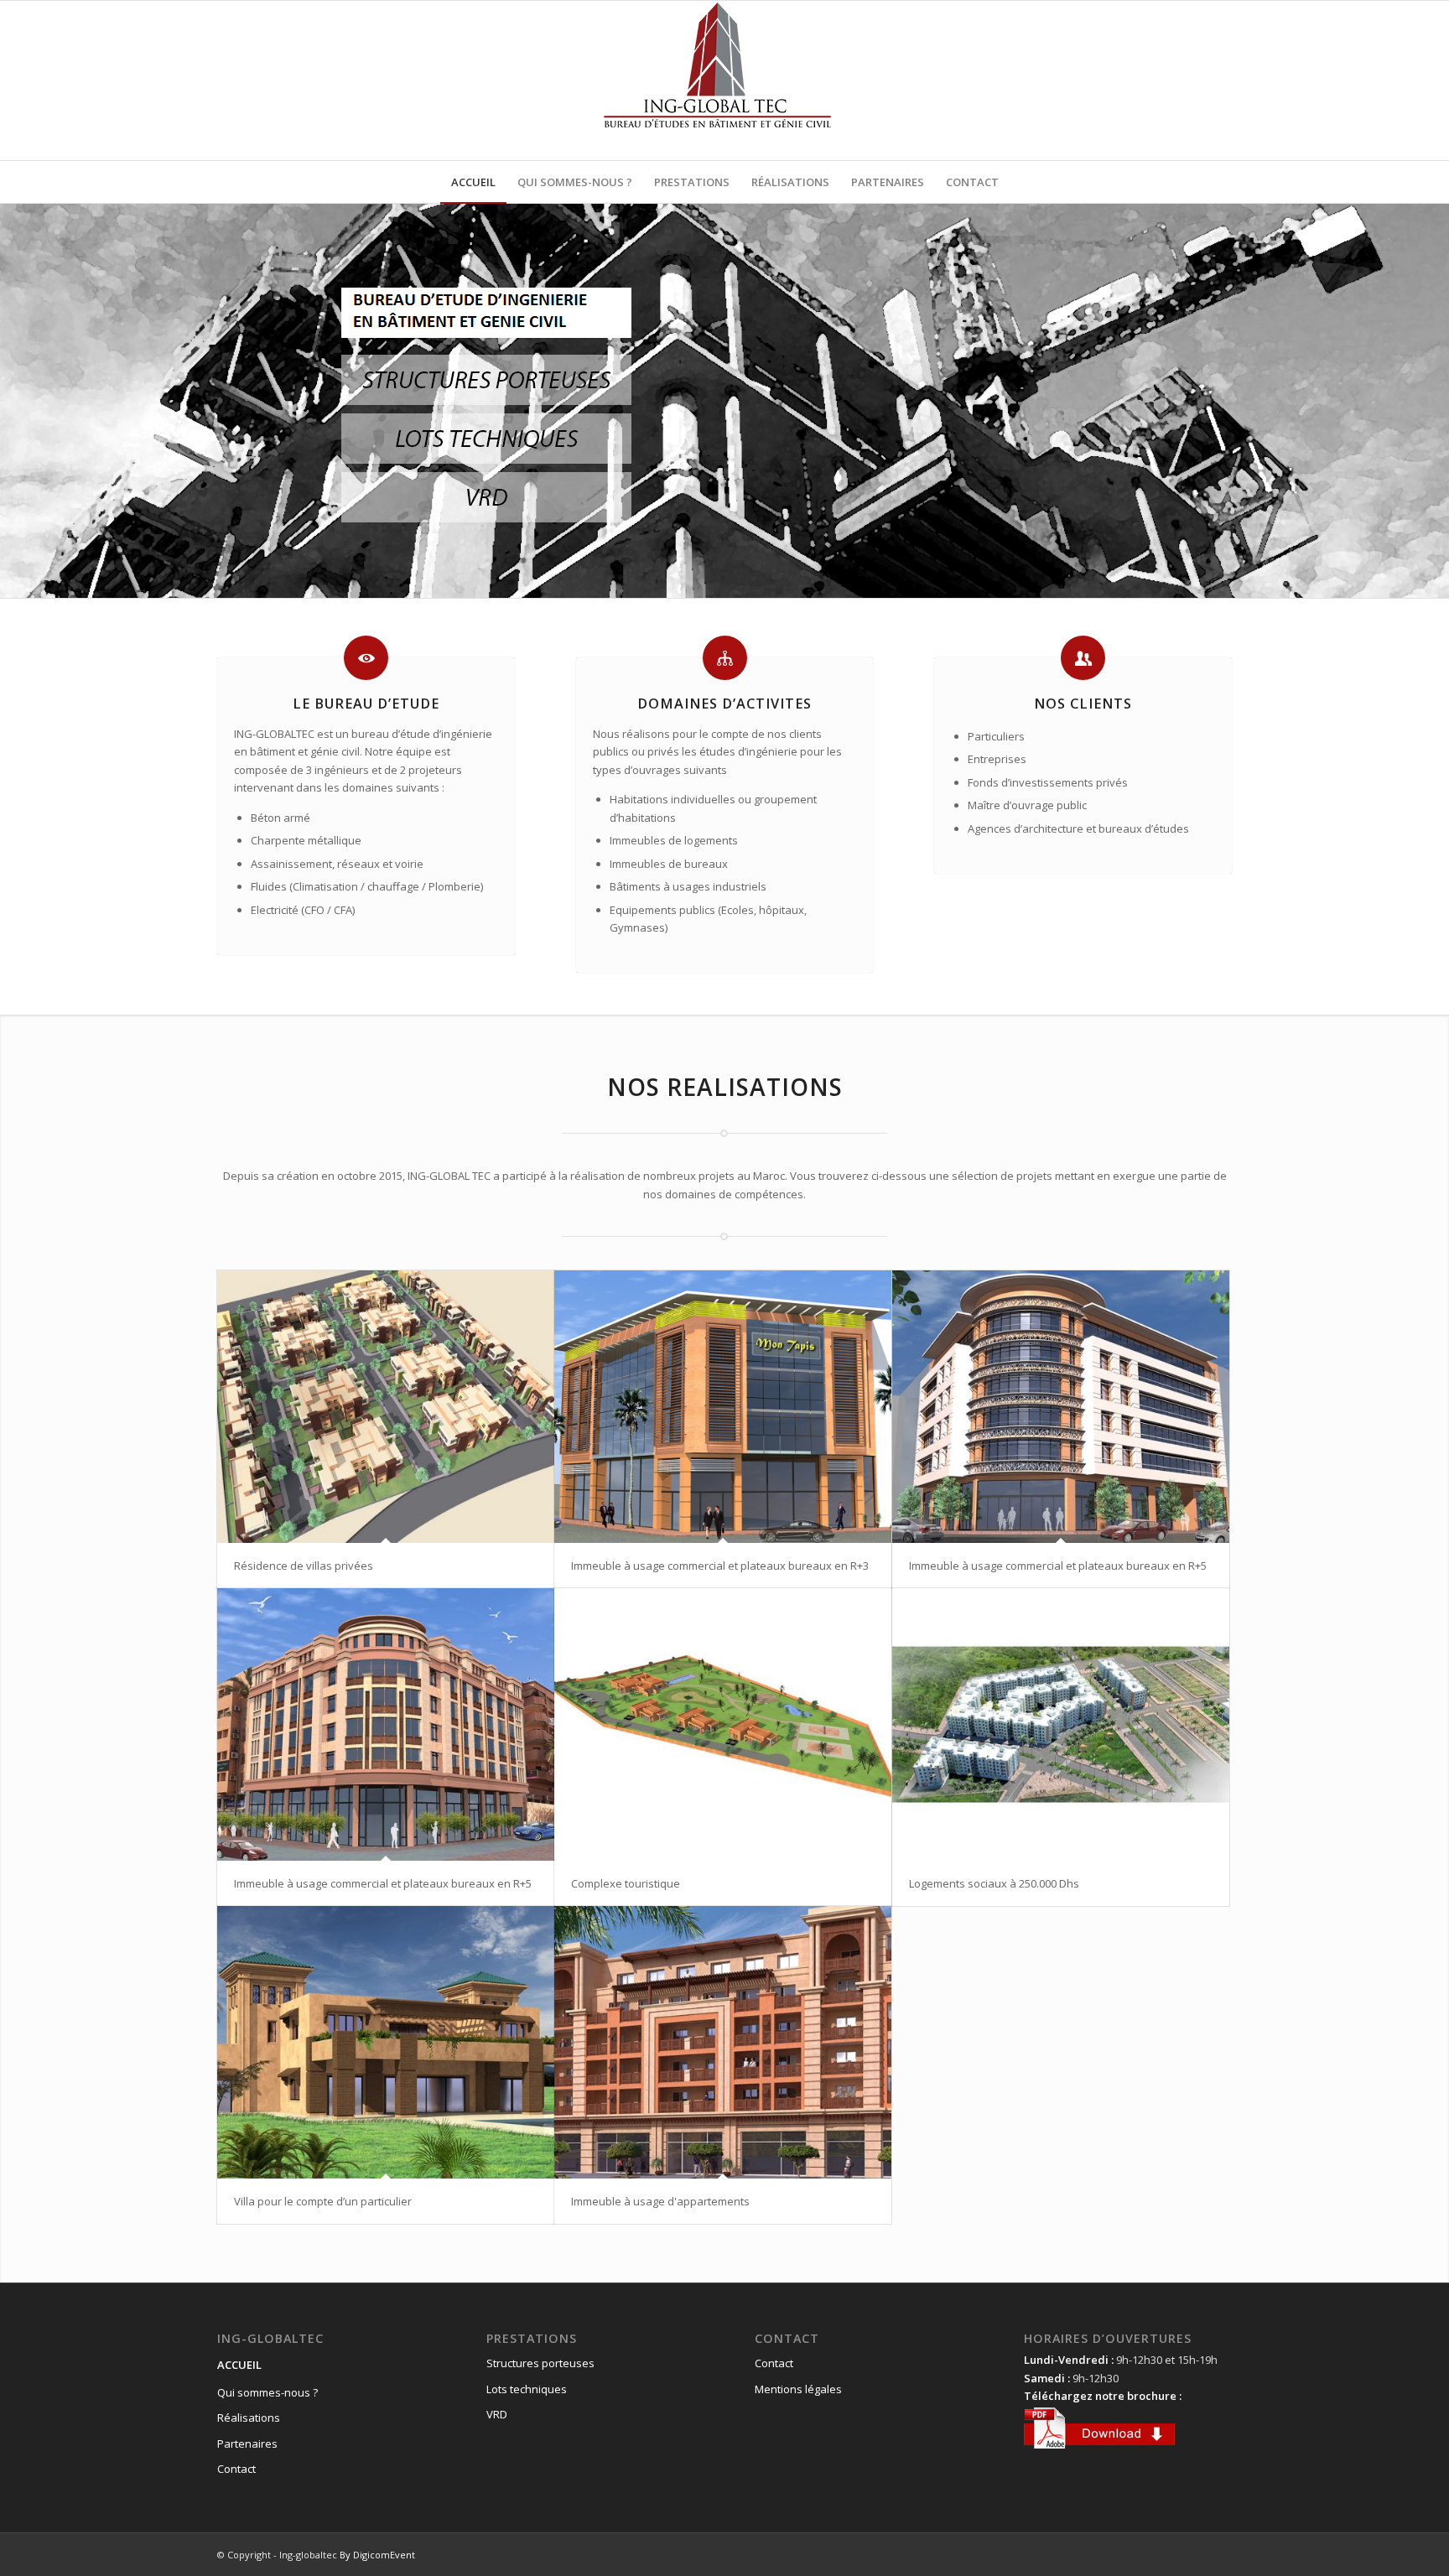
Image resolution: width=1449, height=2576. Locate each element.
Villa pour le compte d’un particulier (323, 2201)
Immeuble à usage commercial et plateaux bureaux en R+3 (720, 1566)
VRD (497, 2414)
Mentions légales (798, 2389)
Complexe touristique (626, 1883)
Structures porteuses (540, 2363)
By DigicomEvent (377, 2555)
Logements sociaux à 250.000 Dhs (994, 1883)
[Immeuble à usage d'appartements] (723, 2042)
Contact (236, 2469)
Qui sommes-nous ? (267, 2392)
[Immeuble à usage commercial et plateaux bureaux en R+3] (723, 1407)
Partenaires (247, 2444)
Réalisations (249, 2418)
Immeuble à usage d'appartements (660, 2201)
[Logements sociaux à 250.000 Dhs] (1061, 1724)
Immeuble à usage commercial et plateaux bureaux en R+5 (1058, 1566)
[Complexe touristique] (723, 1724)
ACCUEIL (239, 2365)
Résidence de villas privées (304, 1566)
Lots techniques (527, 2389)
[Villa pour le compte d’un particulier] (386, 2042)
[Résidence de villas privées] (386, 1407)
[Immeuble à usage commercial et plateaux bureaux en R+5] (1061, 1407)
